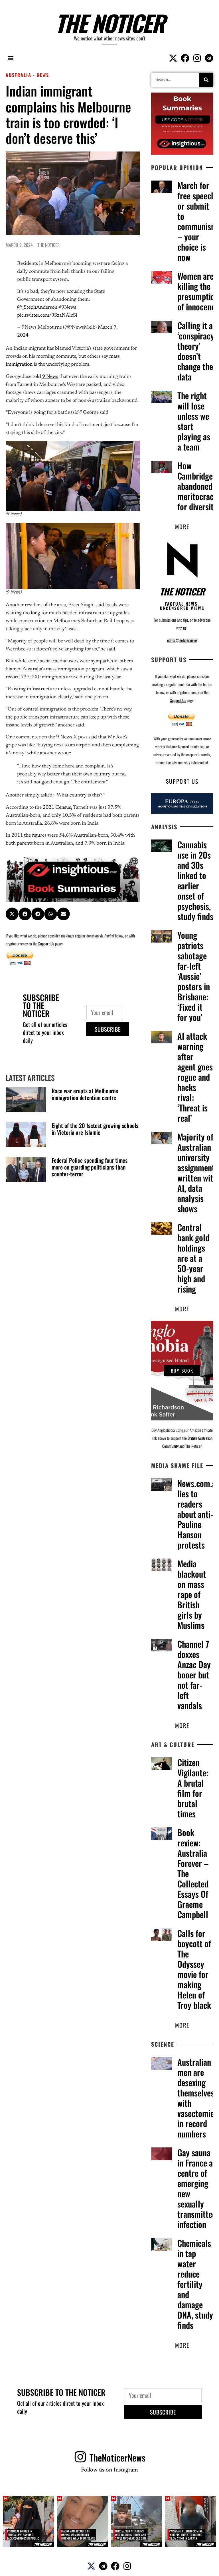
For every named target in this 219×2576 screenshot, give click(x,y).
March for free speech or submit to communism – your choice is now (197, 221)
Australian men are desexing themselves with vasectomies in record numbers (197, 2098)
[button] (10, 58)
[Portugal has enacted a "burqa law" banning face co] (29, 2522)
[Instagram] (197, 58)
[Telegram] (209, 58)
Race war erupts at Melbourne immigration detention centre (85, 1094)
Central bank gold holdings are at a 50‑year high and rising (193, 1258)
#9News (67, 308)
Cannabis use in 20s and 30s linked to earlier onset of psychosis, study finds (195, 880)
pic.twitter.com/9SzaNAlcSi (47, 316)
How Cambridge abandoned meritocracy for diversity (197, 486)
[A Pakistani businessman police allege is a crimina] (191, 2522)
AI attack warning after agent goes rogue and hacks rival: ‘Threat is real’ (195, 1077)
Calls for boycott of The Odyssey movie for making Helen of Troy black (194, 1969)
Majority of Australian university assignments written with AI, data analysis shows (198, 1173)
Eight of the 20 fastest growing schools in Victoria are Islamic (95, 1129)
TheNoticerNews (117, 2457)
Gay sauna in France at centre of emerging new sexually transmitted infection (197, 2188)
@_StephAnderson (37, 308)
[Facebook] (185, 58)
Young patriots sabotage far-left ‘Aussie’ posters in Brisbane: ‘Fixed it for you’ (194, 976)
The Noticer (110, 23)
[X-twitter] (173, 58)
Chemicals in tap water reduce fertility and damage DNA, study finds (195, 2284)
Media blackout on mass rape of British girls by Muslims (192, 1594)
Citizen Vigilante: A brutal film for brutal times (193, 1788)
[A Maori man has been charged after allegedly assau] (83, 2522)
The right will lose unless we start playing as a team (194, 421)
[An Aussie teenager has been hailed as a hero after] (137, 2522)
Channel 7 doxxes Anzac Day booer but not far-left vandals (194, 1675)
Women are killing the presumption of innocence (198, 291)
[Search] (206, 80)
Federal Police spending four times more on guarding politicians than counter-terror (90, 1167)
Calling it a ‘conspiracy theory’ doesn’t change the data (196, 351)
